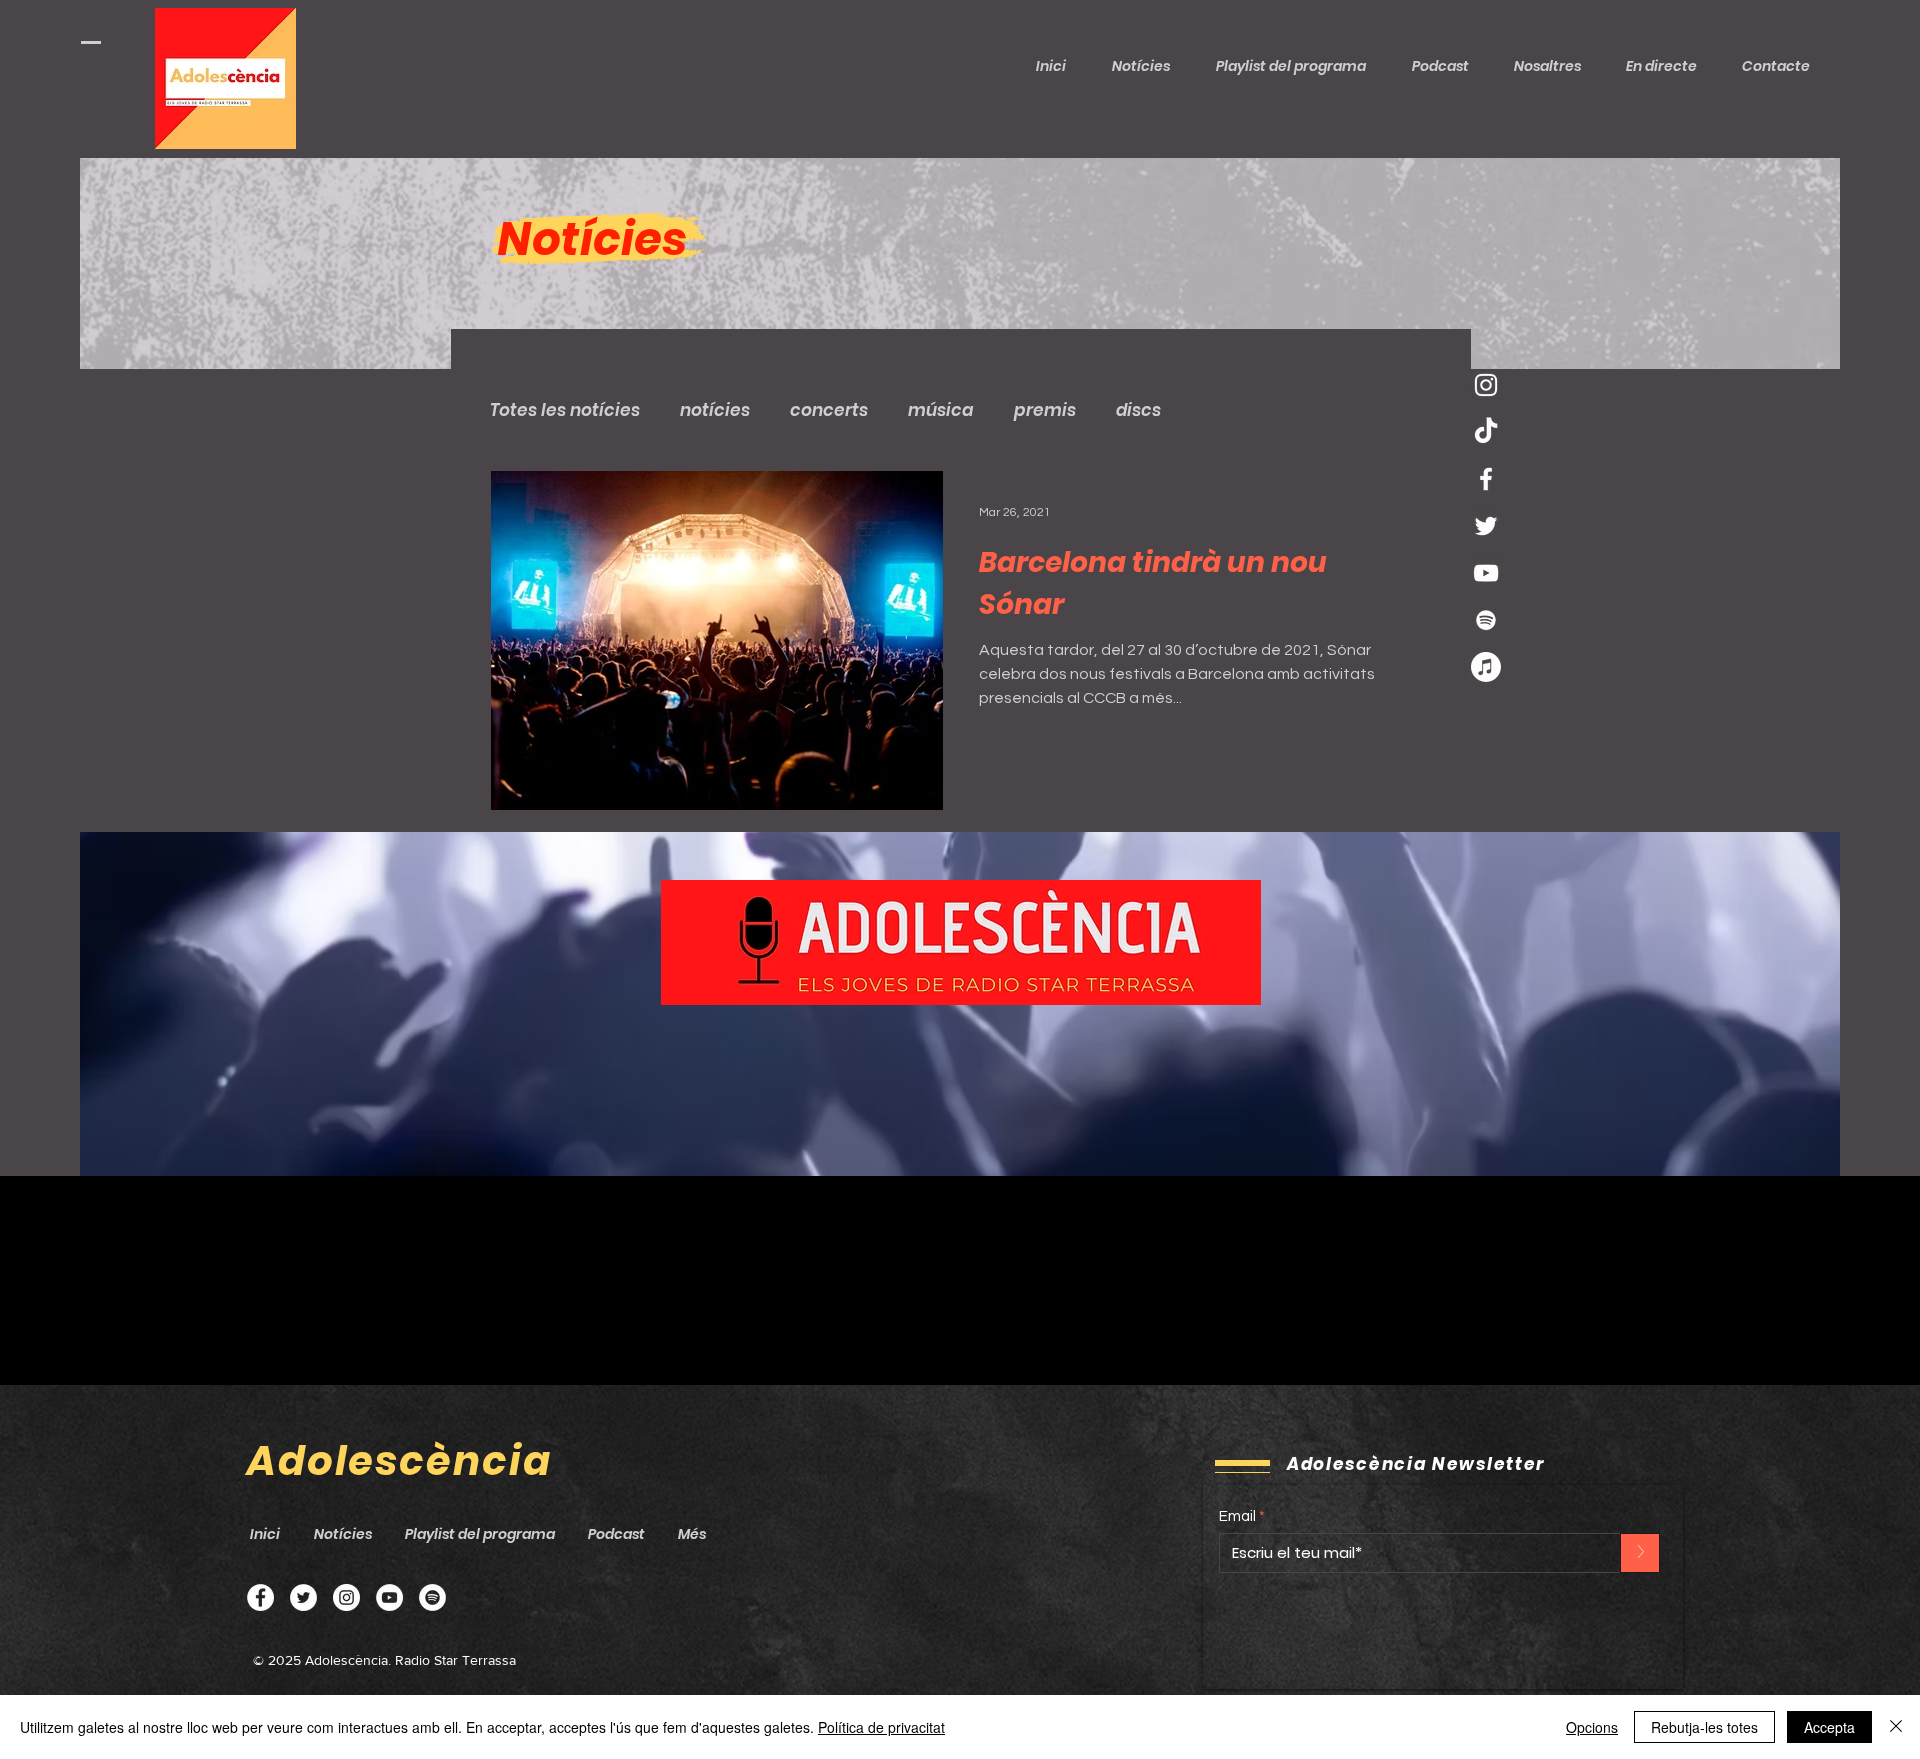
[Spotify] (432, 1597)
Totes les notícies (565, 410)
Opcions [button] (1592, 1727)
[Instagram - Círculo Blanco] (346, 1597)
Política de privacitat (881, 1727)
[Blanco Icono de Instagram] (1486, 385)
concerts (829, 410)
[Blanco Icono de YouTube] (1486, 573)
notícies (715, 410)
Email (1237, 1516)
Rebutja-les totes (1704, 1727)
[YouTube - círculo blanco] (389, 1597)
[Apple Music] (1486, 667)
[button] (1448, 66)
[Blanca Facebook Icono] (1486, 479)
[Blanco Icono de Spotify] (1486, 620)
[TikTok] (1486, 432)
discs (1138, 410)
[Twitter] (303, 1597)
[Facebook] (260, 1597)
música (941, 410)
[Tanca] (1896, 1727)
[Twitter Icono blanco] (1486, 526)
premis (1045, 410)
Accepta (1829, 1727)
